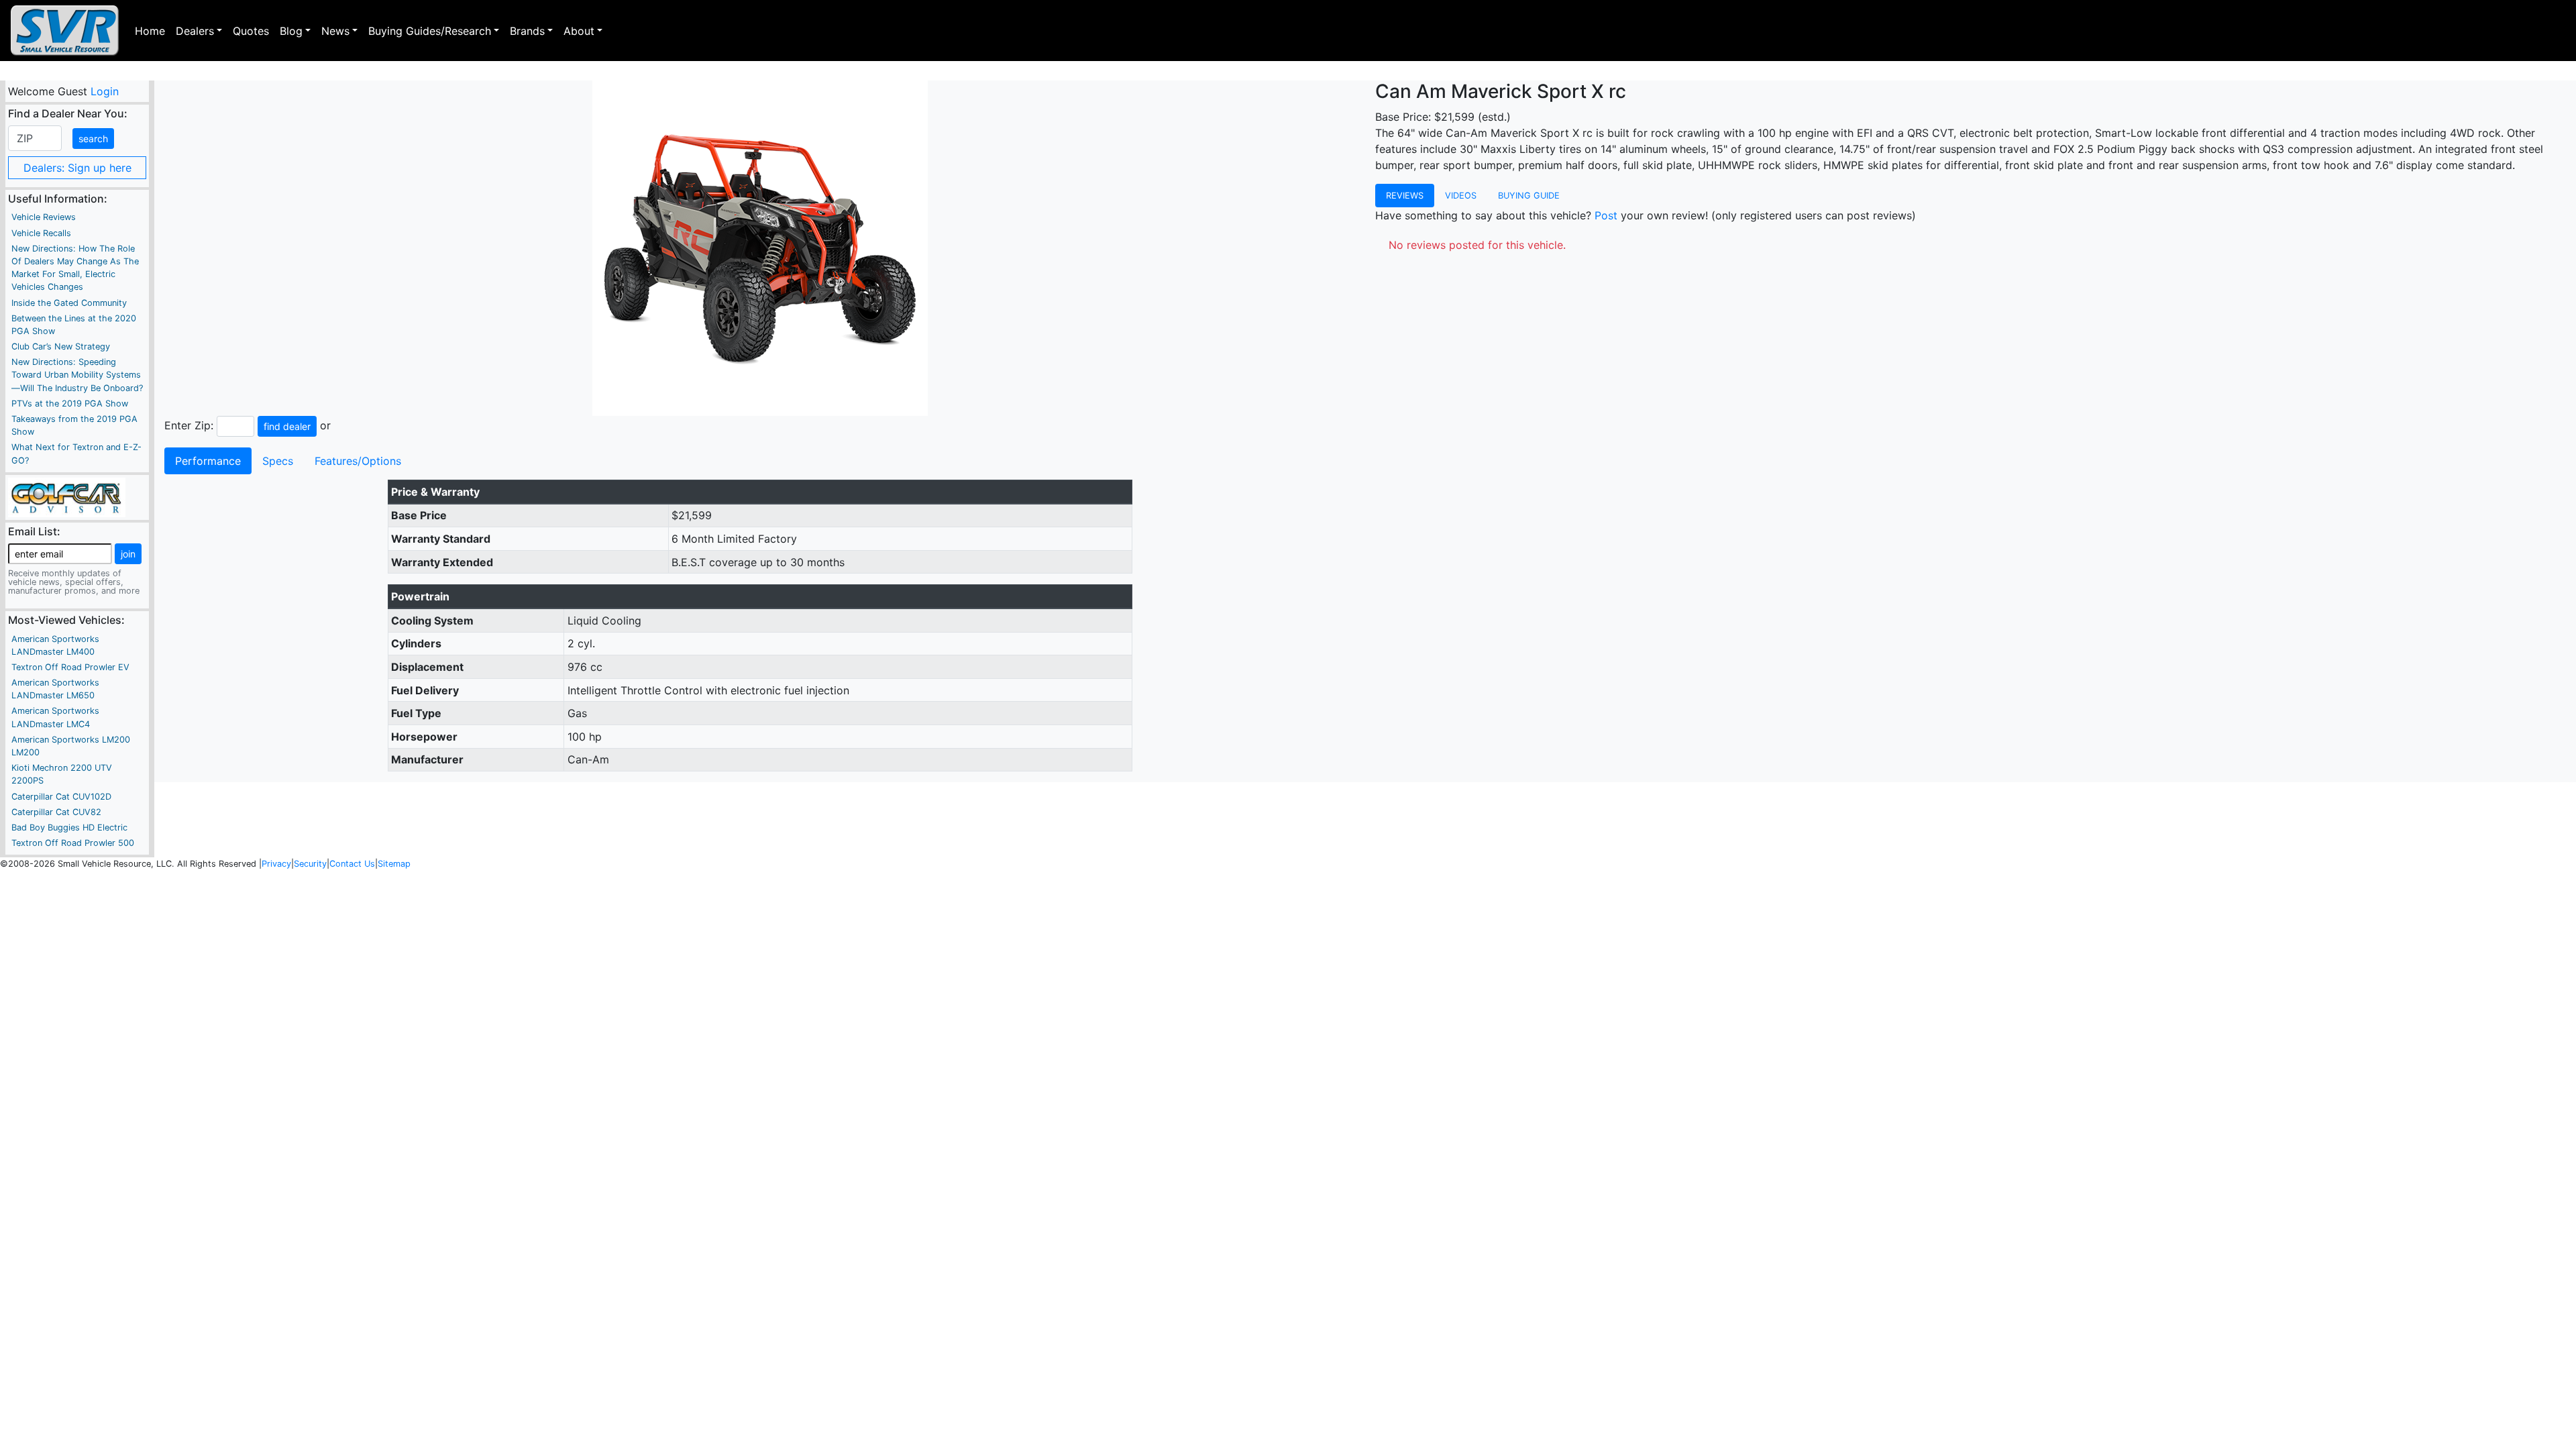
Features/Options (358, 461)
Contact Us (352, 864)
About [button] (579, 31)
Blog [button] (291, 31)
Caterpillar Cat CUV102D (61, 797)
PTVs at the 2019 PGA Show (70, 404)
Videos (1461, 196)
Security (310, 864)
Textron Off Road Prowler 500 (73, 843)
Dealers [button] (195, 31)
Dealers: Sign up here (77, 168)
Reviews (1405, 196)
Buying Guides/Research (430, 31)
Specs (278, 461)
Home (150, 31)
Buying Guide (1529, 196)
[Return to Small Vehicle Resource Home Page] (65, 31)
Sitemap (394, 864)
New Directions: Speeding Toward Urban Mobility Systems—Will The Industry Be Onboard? (77, 375)
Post (1606, 215)
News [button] (335, 31)
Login (104, 91)
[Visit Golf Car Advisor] (67, 496)
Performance (208, 461)
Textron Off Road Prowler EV (70, 667)
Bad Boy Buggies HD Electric (69, 827)
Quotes (251, 31)
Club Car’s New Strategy (61, 346)
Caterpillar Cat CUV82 (56, 812)
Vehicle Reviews (44, 217)
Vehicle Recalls (41, 233)
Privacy (276, 864)
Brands (527, 31)
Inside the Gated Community (69, 303)
